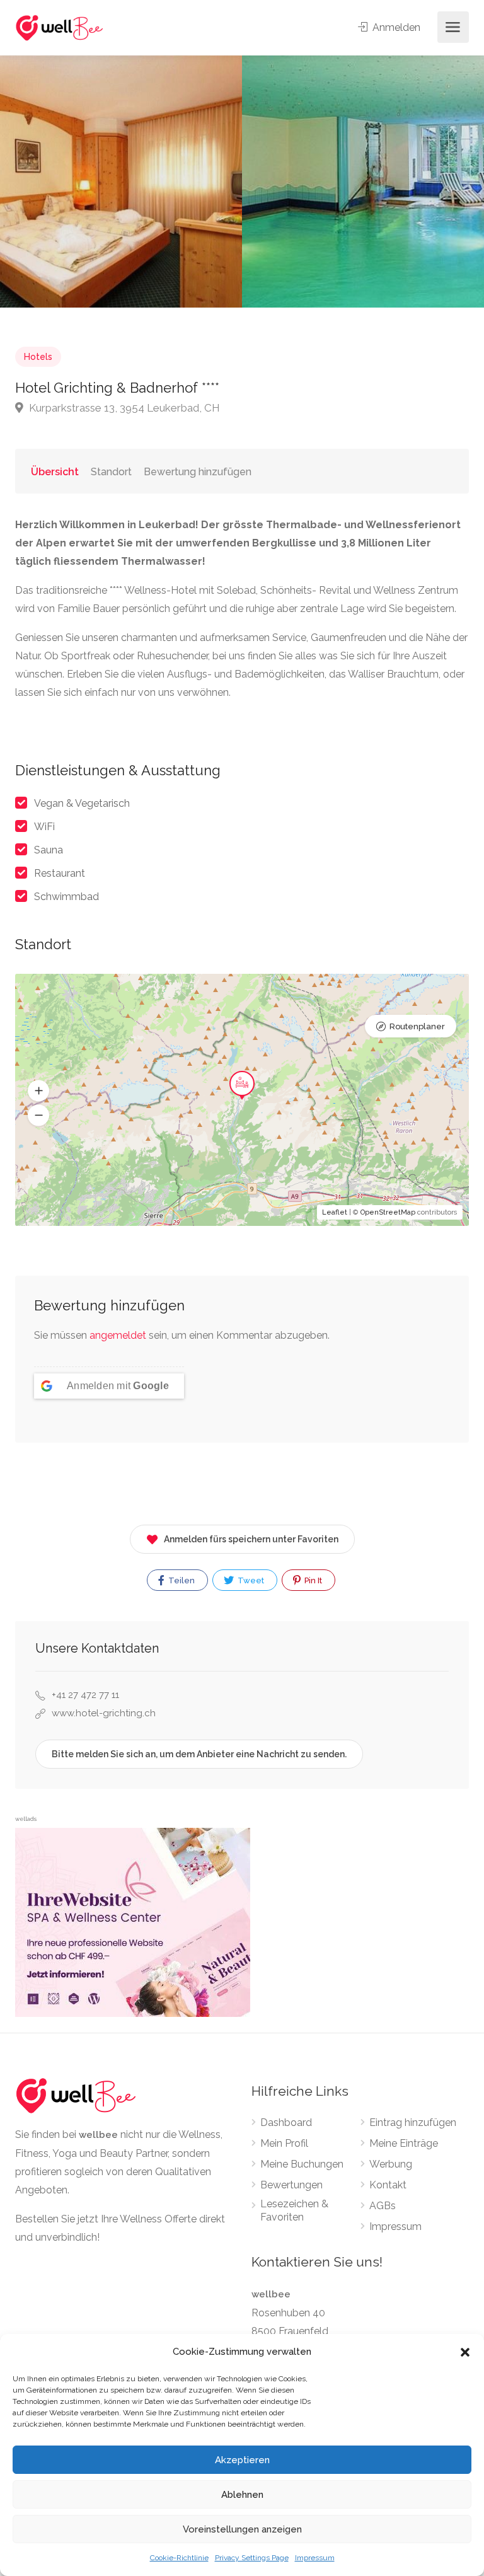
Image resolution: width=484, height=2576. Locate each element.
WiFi (44, 827)
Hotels (38, 357)
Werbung (391, 2164)
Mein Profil (284, 2143)
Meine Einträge (404, 2143)
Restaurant (60, 873)
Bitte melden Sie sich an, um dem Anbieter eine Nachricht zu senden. (199, 1754)
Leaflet (335, 1212)
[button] (465, 2352)
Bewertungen (291, 2185)
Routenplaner (417, 1026)
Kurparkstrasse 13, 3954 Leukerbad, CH (123, 408)
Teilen (181, 1580)
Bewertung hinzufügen (198, 472)
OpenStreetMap (388, 1212)
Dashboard (286, 2123)
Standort (111, 472)
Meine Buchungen (302, 2164)
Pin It (312, 1580)
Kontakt (388, 2185)
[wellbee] (60, 27)
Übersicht (55, 472)
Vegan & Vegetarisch (82, 803)
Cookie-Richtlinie (179, 2558)
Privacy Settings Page (252, 2558)
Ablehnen (242, 2495)
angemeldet (118, 1335)
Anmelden (395, 27)
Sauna (49, 850)
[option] (363, 182)
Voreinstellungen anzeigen (242, 2529)
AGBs (383, 2206)
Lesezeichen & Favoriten (294, 2210)
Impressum (315, 2558)
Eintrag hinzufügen (413, 2123)
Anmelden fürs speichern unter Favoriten (251, 1539)
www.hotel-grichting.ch (104, 1713)
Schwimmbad (66, 897)
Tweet (250, 1580)
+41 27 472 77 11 (85, 1695)
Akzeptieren (242, 2460)
